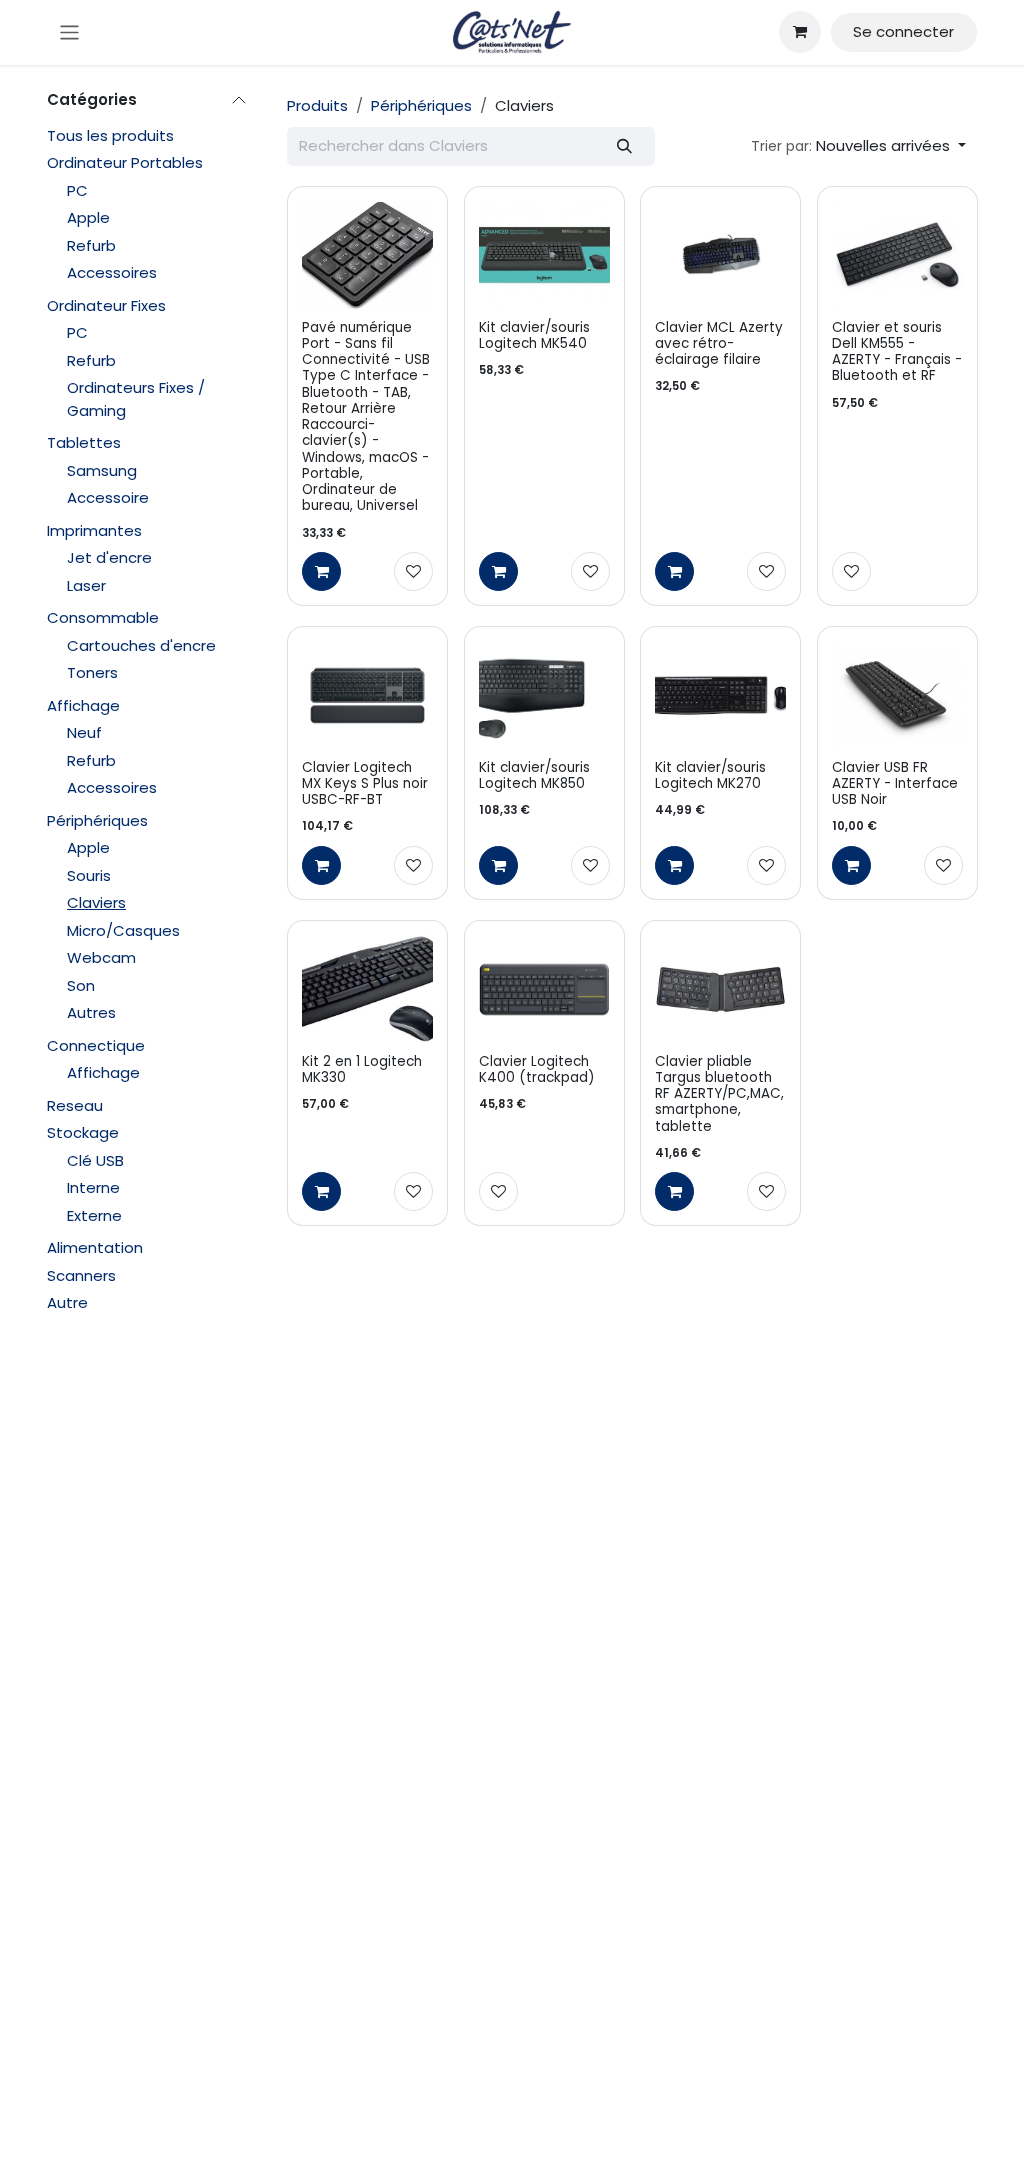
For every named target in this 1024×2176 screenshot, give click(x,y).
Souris (89, 875)
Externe (94, 1215)
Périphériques (97, 820)
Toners (92, 672)
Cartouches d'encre (141, 645)
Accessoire (108, 497)
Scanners (81, 1275)
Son (81, 985)
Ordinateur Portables (125, 162)
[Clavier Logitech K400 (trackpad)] (544, 989)
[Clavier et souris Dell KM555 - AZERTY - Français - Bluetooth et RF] (897, 255)
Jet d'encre (109, 557)
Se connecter (903, 31)
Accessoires (112, 272)
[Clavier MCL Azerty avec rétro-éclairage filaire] (720, 255)
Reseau (75, 1105)
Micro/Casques (123, 930)
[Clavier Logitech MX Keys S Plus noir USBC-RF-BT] (367, 695)
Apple (88, 217)
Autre (67, 1302)
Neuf (84, 732)
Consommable (103, 617)
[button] (858, 146)
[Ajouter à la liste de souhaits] (413, 571)
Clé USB (95, 1160)
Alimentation (95, 1247)
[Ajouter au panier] (321, 571)
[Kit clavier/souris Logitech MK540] (544, 255)
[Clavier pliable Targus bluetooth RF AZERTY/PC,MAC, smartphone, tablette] (720, 989)
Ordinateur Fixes (106, 305)
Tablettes (84, 442)
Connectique (96, 1045)
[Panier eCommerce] (800, 32)
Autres (91, 1012)
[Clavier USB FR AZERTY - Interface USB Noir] (897, 695)
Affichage (83, 705)
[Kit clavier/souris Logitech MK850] (544, 695)
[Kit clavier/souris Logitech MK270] (720, 695)
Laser (86, 585)
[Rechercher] (625, 146)
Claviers (96, 902)
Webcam (101, 957)
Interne (93, 1187)
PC (77, 190)
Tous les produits (110, 135)
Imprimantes (94, 530)
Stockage (83, 1132)
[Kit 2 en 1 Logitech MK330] (367, 989)
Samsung (102, 470)
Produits (317, 105)
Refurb (91, 245)
